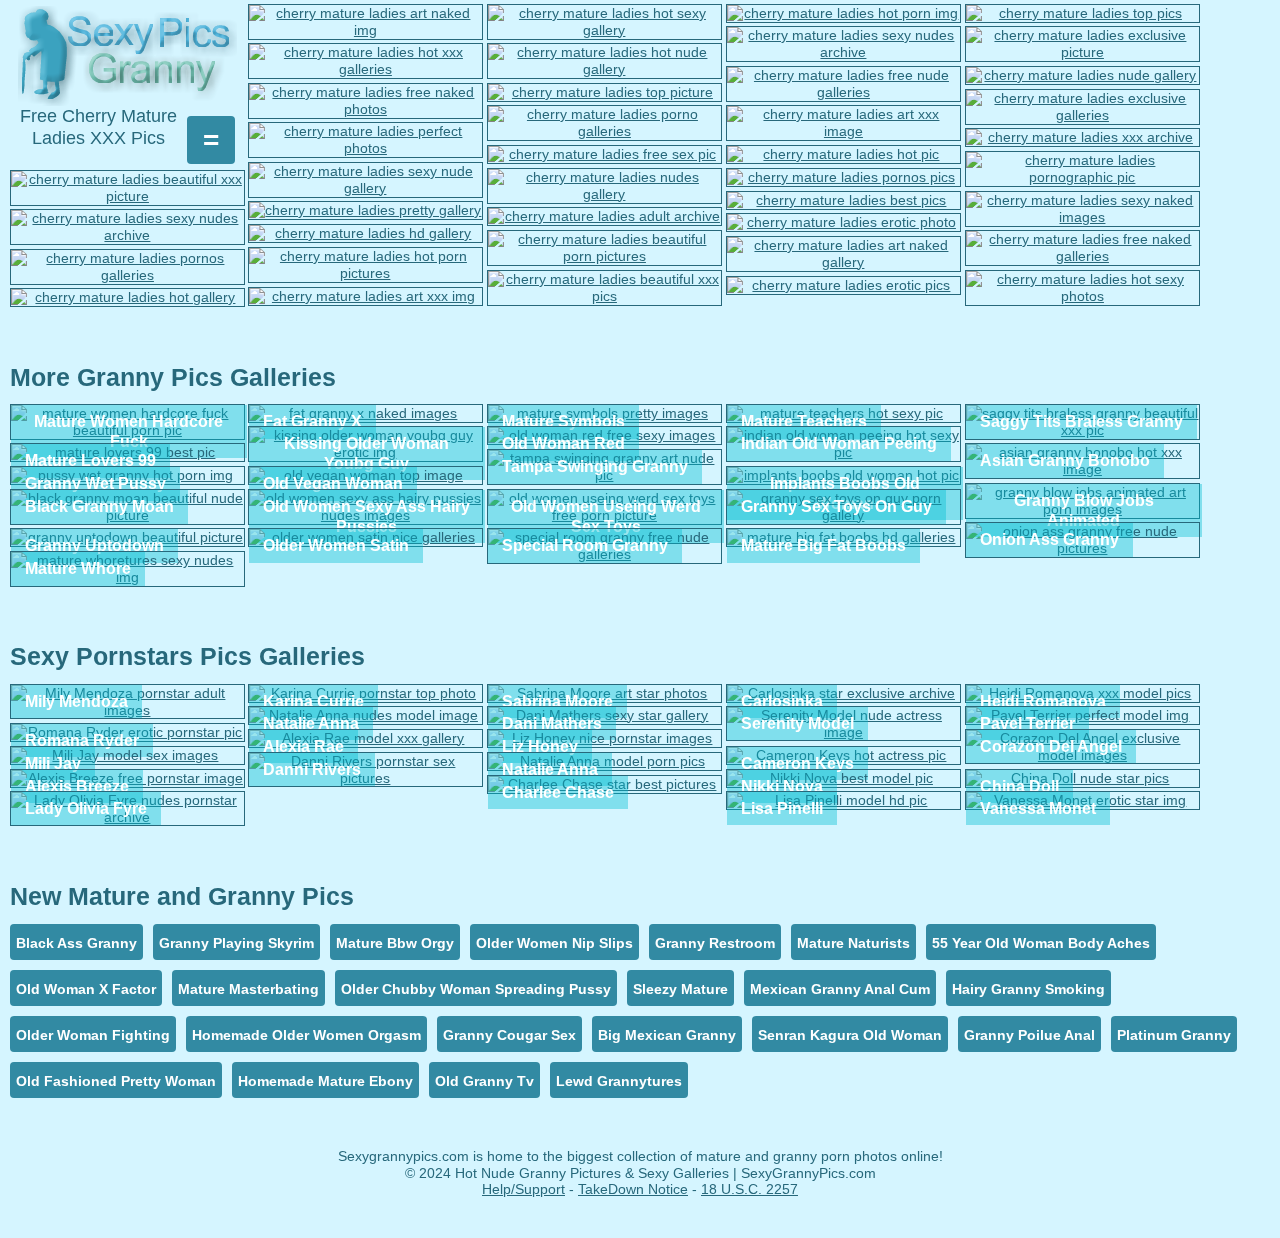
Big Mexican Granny (667, 1035)
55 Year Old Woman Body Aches (1041, 943)
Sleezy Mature (680, 989)
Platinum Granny (1174, 1035)
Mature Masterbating (248, 989)
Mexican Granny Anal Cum (840, 989)
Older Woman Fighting (93, 1035)
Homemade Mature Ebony (325, 1081)
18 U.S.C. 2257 (749, 1189)
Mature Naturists (853, 943)
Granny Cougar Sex (509, 1035)
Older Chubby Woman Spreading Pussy (476, 989)
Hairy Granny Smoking (1028, 989)
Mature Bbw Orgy (395, 943)
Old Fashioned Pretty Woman (116, 1081)
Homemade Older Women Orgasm (306, 1035)
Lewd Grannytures (619, 1081)
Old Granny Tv (484, 1081)
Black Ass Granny (76, 943)
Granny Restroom (715, 943)
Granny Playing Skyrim (236, 943)
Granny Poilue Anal (1029, 1035)
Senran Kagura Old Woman (850, 1035)
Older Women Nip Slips (554, 943)
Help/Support (523, 1189)
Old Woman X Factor (86, 989)
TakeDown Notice (633, 1189)
